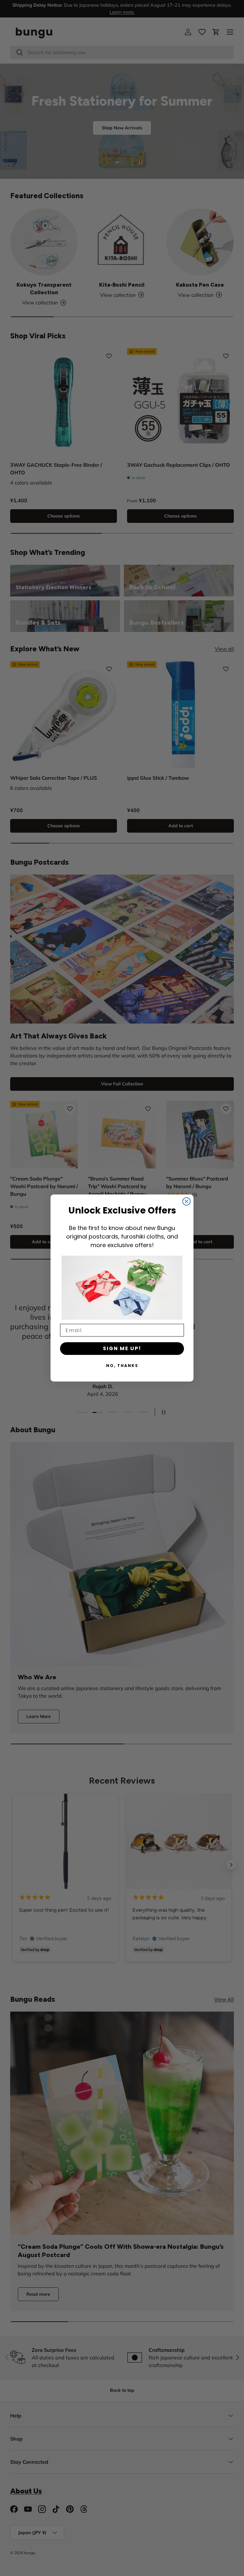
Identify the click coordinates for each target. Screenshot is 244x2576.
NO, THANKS (122, 1366)
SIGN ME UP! (122, 1348)
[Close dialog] (186, 1201)
